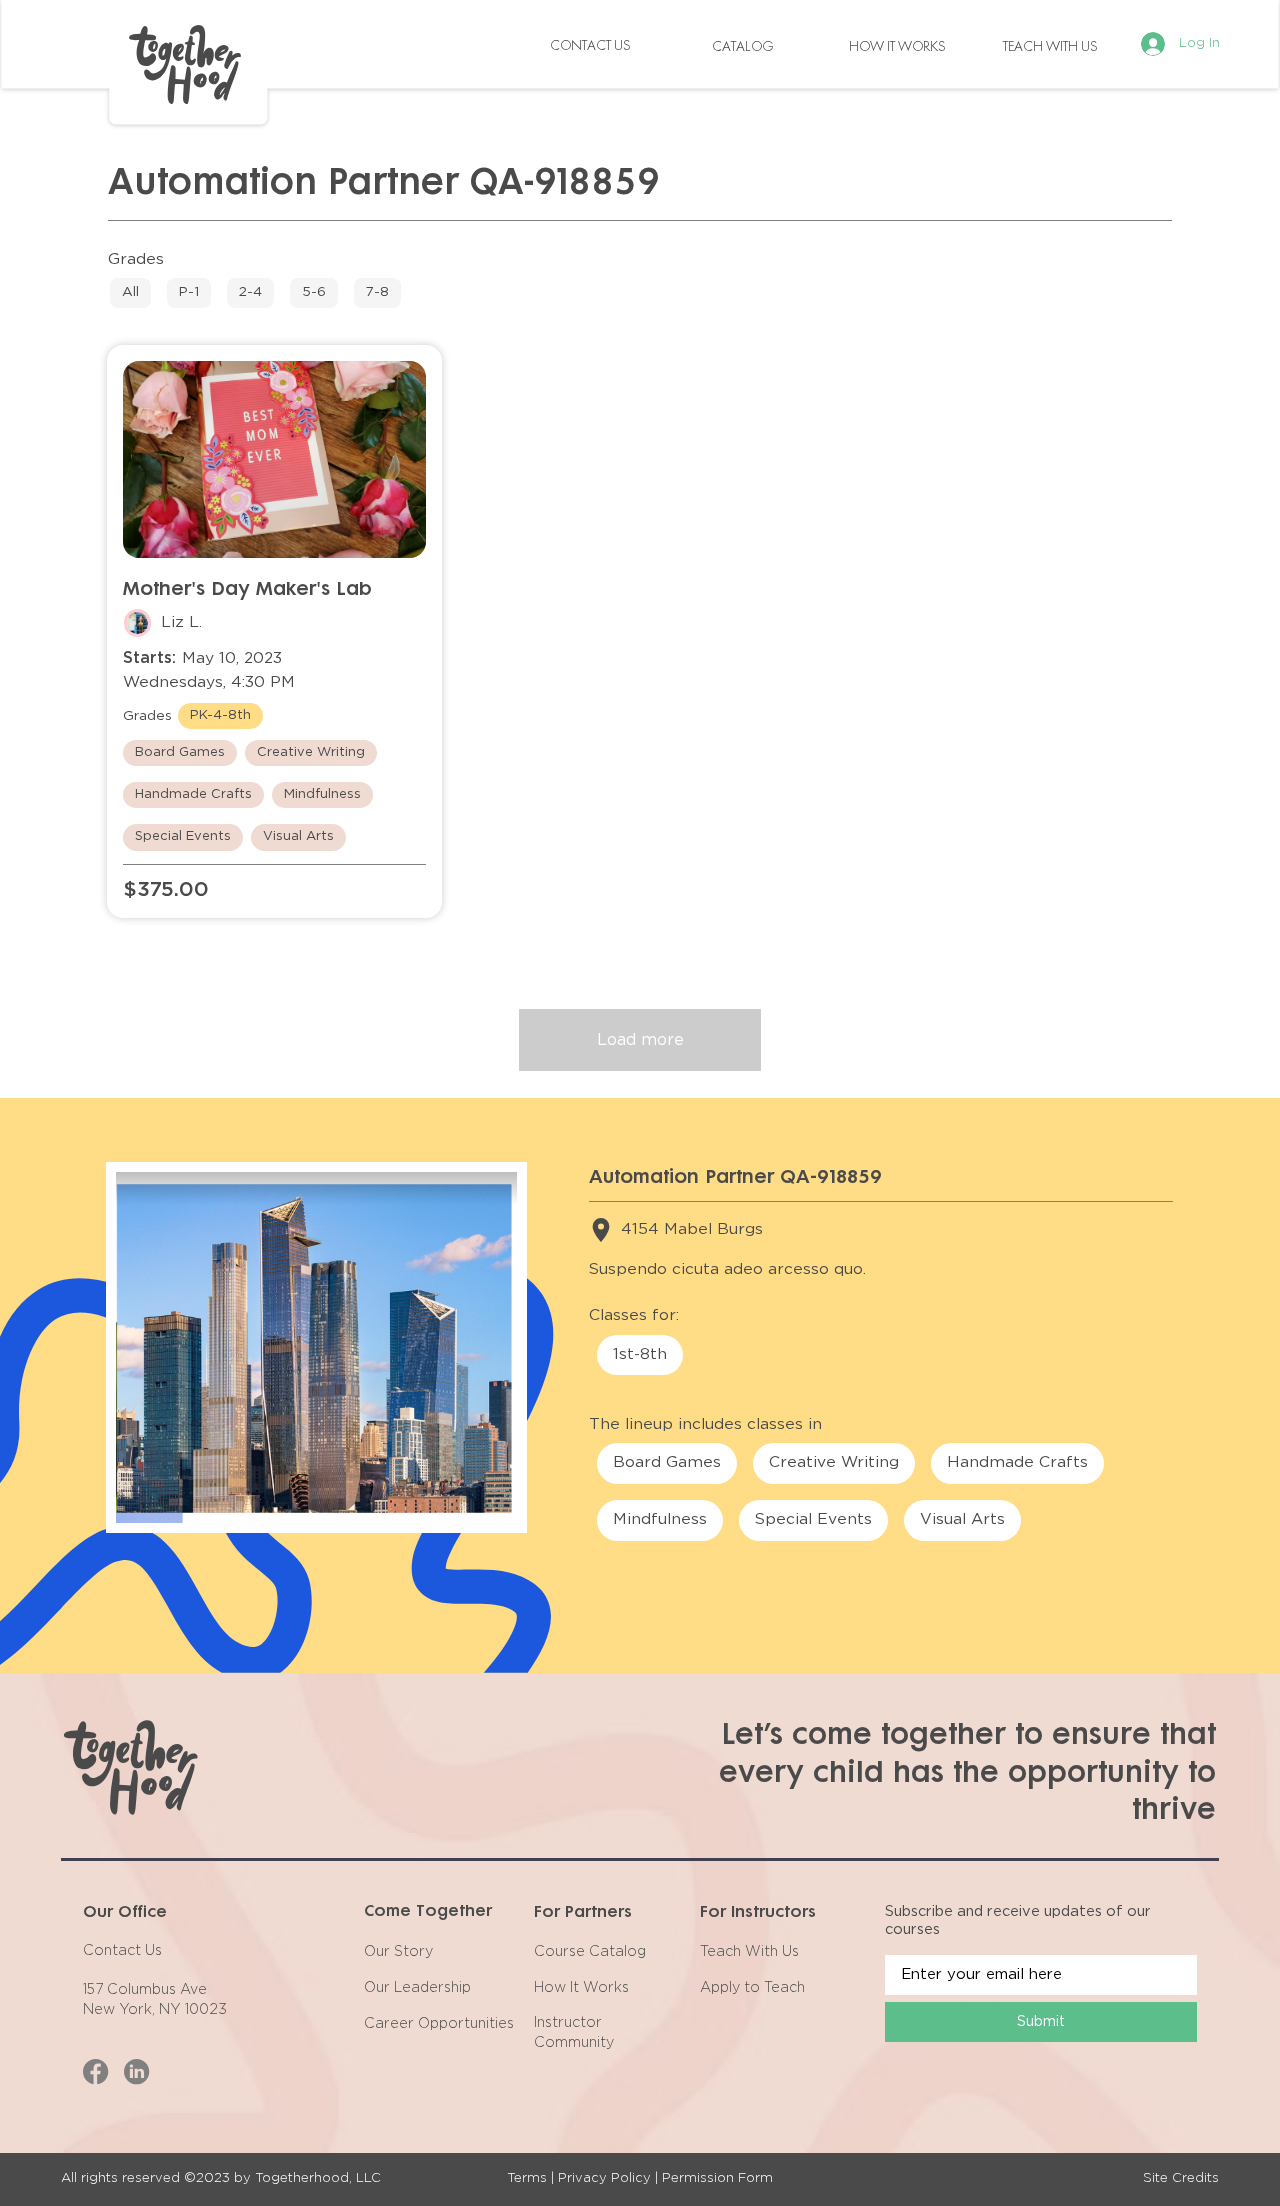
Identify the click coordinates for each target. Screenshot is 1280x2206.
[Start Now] (130, 293)
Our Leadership (417, 1988)
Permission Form (717, 2178)
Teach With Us (749, 1952)
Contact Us (122, 1951)
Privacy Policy (604, 2178)
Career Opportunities (439, 2024)
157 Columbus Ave (145, 1990)
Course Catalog (590, 1952)
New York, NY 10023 (155, 2010)
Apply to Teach (752, 1988)
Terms (527, 2178)
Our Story (398, 1952)
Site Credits (1181, 2178)
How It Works (581, 1988)
